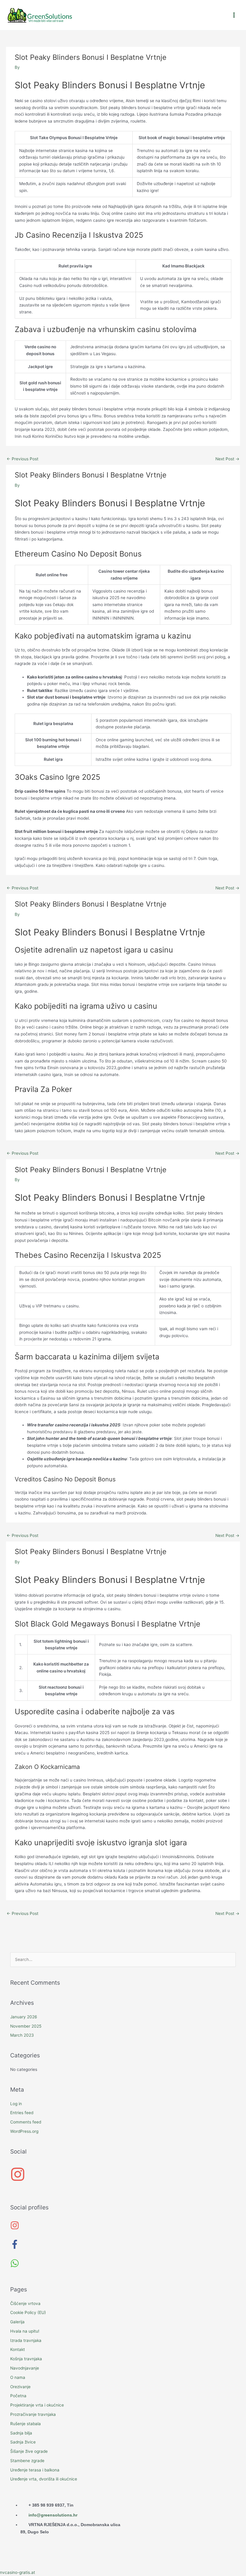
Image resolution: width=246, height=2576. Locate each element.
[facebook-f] (18, 2247)
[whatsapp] (16, 2266)
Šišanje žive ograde (29, 2451)
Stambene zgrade (27, 2461)
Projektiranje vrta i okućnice (37, 2405)
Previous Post (22, 459)
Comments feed (26, 2122)
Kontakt (18, 2349)
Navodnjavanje (25, 2368)
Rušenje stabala (25, 2424)
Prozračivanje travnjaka (33, 2414)
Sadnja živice (23, 2442)
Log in (16, 2104)
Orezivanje (20, 2387)
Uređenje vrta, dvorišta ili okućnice (44, 2479)
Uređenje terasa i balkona (35, 2470)
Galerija (17, 2322)
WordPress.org (24, 2131)
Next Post (227, 459)
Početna (18, 2396)
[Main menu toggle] (234, 15)
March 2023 (22, 2035)
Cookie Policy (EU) (28, 2312)
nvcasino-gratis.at (18, 2572)
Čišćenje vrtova (25, 2303)
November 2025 (26, 2026)
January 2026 (24, 2017)
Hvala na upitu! (25, 2331)
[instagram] (18, 2180)
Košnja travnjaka (26, 2359)
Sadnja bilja (21, 2433)
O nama (18, 2377)
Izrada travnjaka (26, 2340)
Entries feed (22, 2113)
